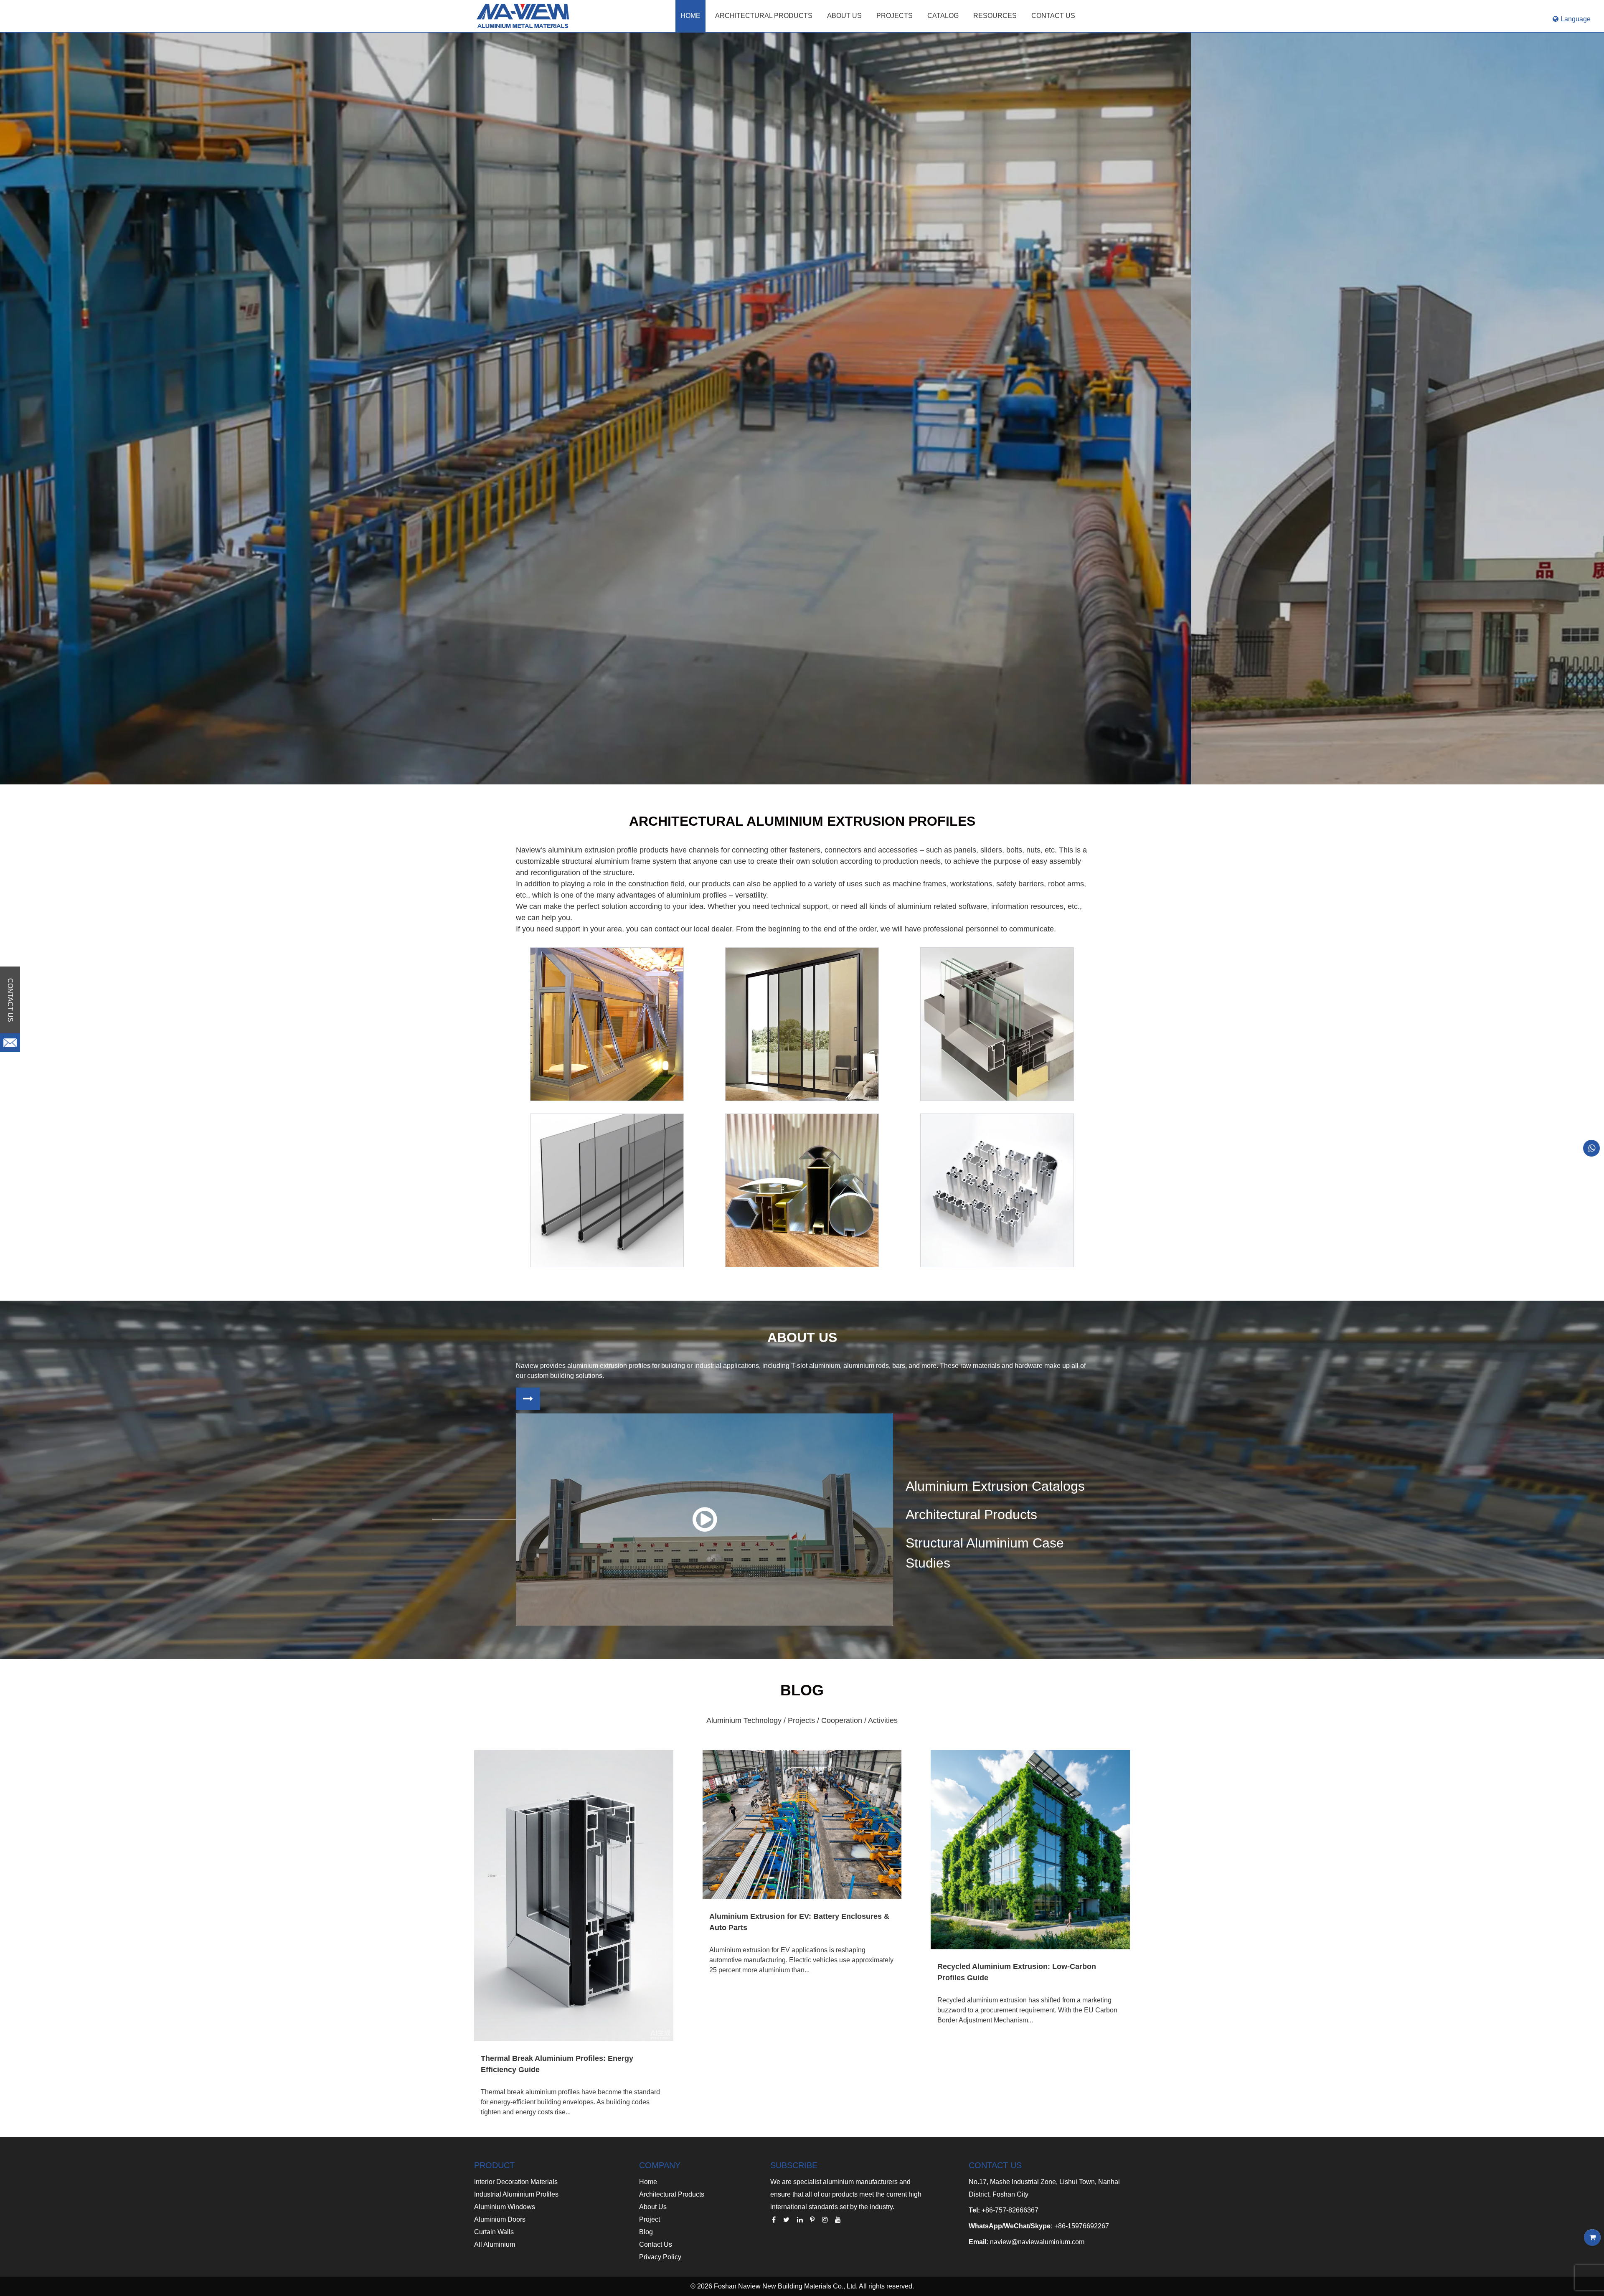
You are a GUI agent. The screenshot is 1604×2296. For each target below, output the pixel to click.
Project (650, 2219)
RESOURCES (995, 16)
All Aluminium (495, 2244)
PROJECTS (895, 16)
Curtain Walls (494, 2232)
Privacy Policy (660, 2257)
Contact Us (656, 2244)
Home (690, 16)
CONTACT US (1053, 16)
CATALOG (943, 16)
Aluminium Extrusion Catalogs (995, 1486)
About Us (653, 2207)
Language (1576, 19)
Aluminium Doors (500, 2219)
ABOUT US (844, 16)
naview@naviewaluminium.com (1037, 2242)
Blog (646, 2232)
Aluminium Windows (505, 2207)
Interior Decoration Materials (516, 2182)
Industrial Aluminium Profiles (516, 2194)
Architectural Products (764, 16)
